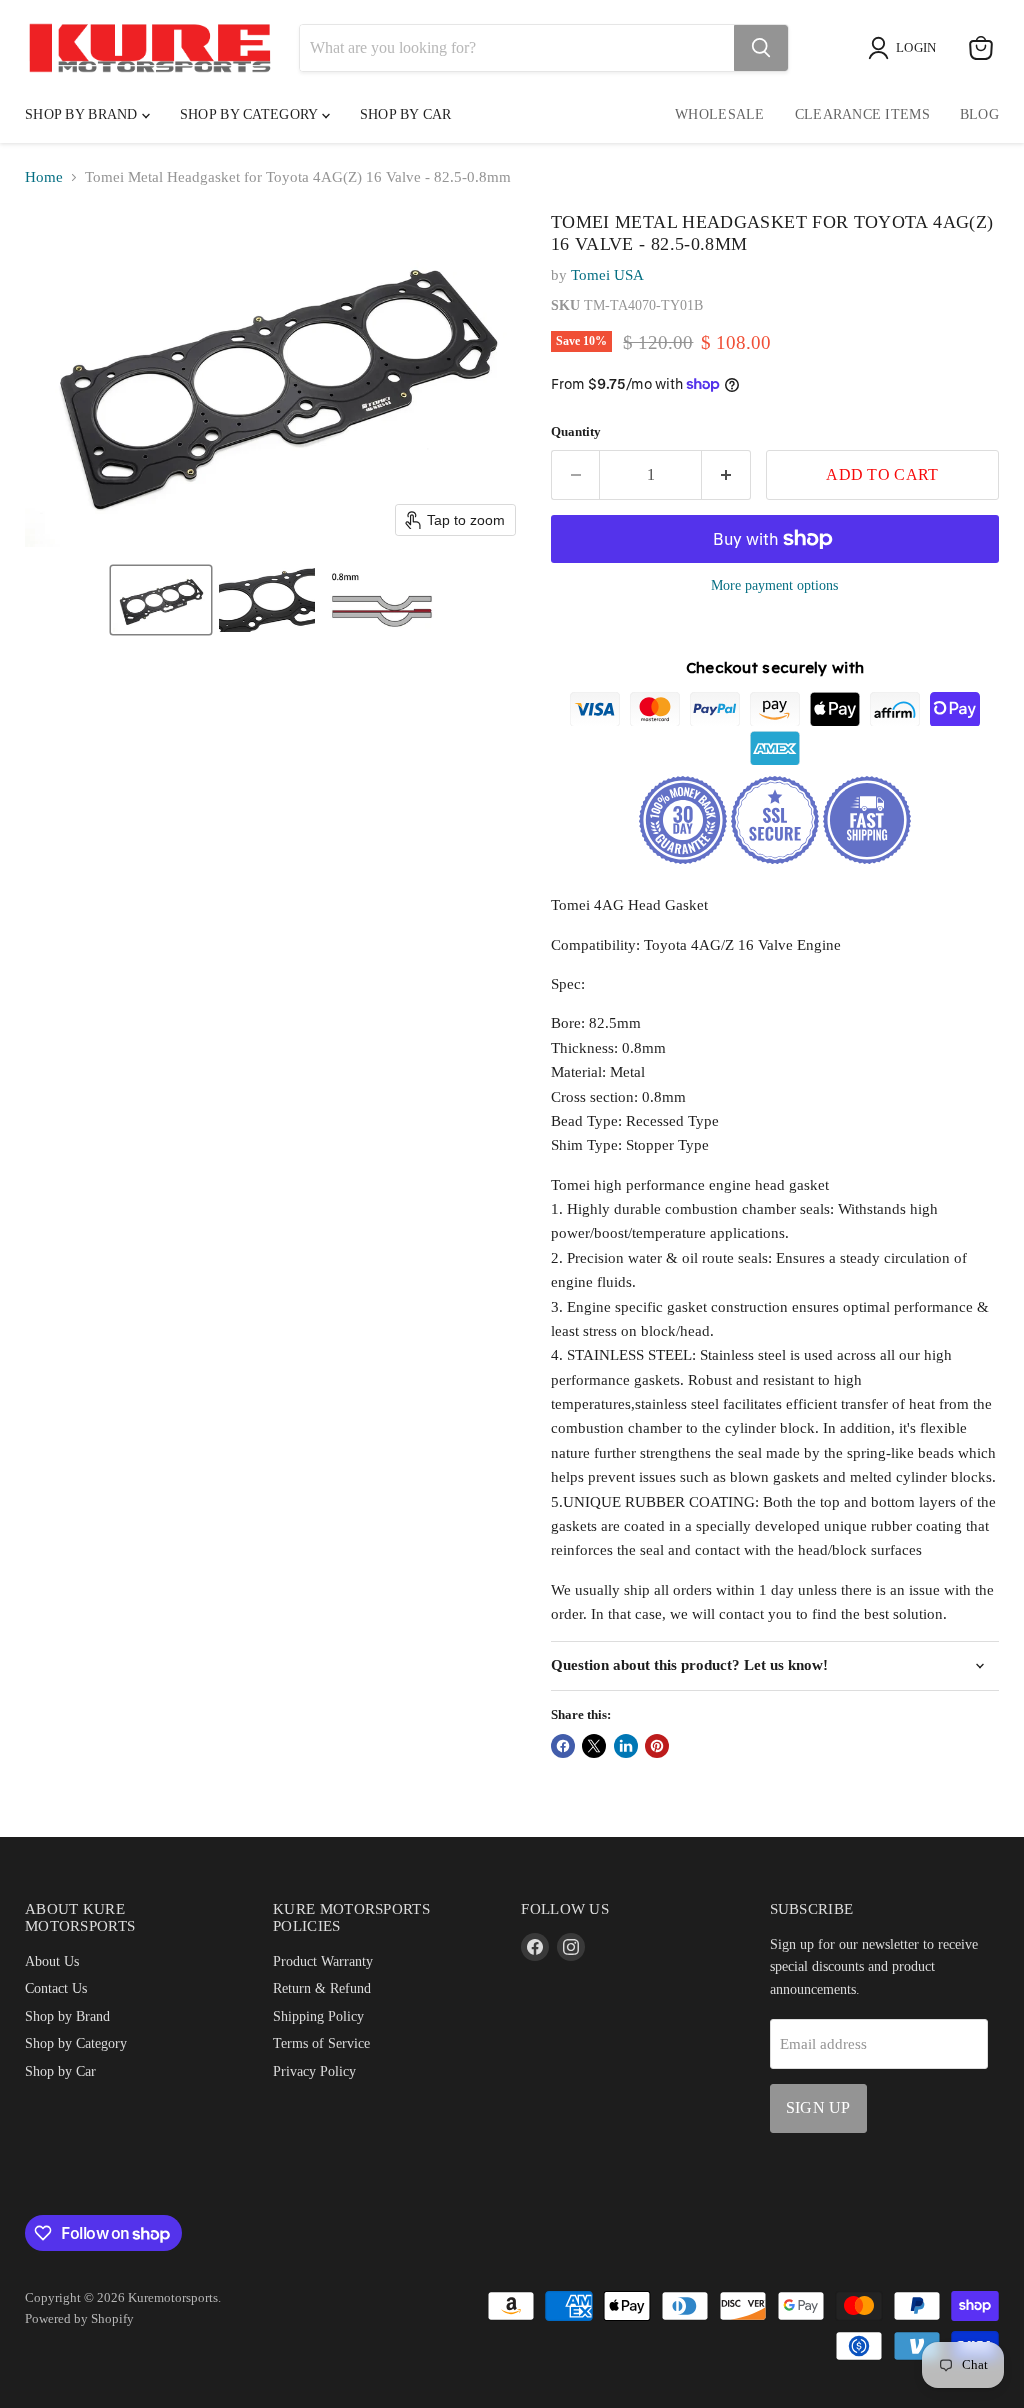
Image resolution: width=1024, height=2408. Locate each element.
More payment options (774, 585)
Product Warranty (323, 1961)
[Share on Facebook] (563, 1746)
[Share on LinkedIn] (626, 1746)
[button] (161, 600)
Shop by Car (60, 2071)
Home (44, 177)
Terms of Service (321, 2043)
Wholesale (720, 114)
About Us (52, 1961)
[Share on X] (594, 1746)
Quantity (576, 431)
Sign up (818, 2107)
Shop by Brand (83, 114)
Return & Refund (322, 1988)
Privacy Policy (314, 2071)
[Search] (761, 48)
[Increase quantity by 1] (726, 475)
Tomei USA (607, 275)
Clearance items (862, 114)
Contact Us (56, 1988)
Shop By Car (406, 114)
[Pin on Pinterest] (657, 1746)
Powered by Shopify (79, 2318)
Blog (979, 114)
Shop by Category (251, 114)
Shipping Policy (318, 2016)
